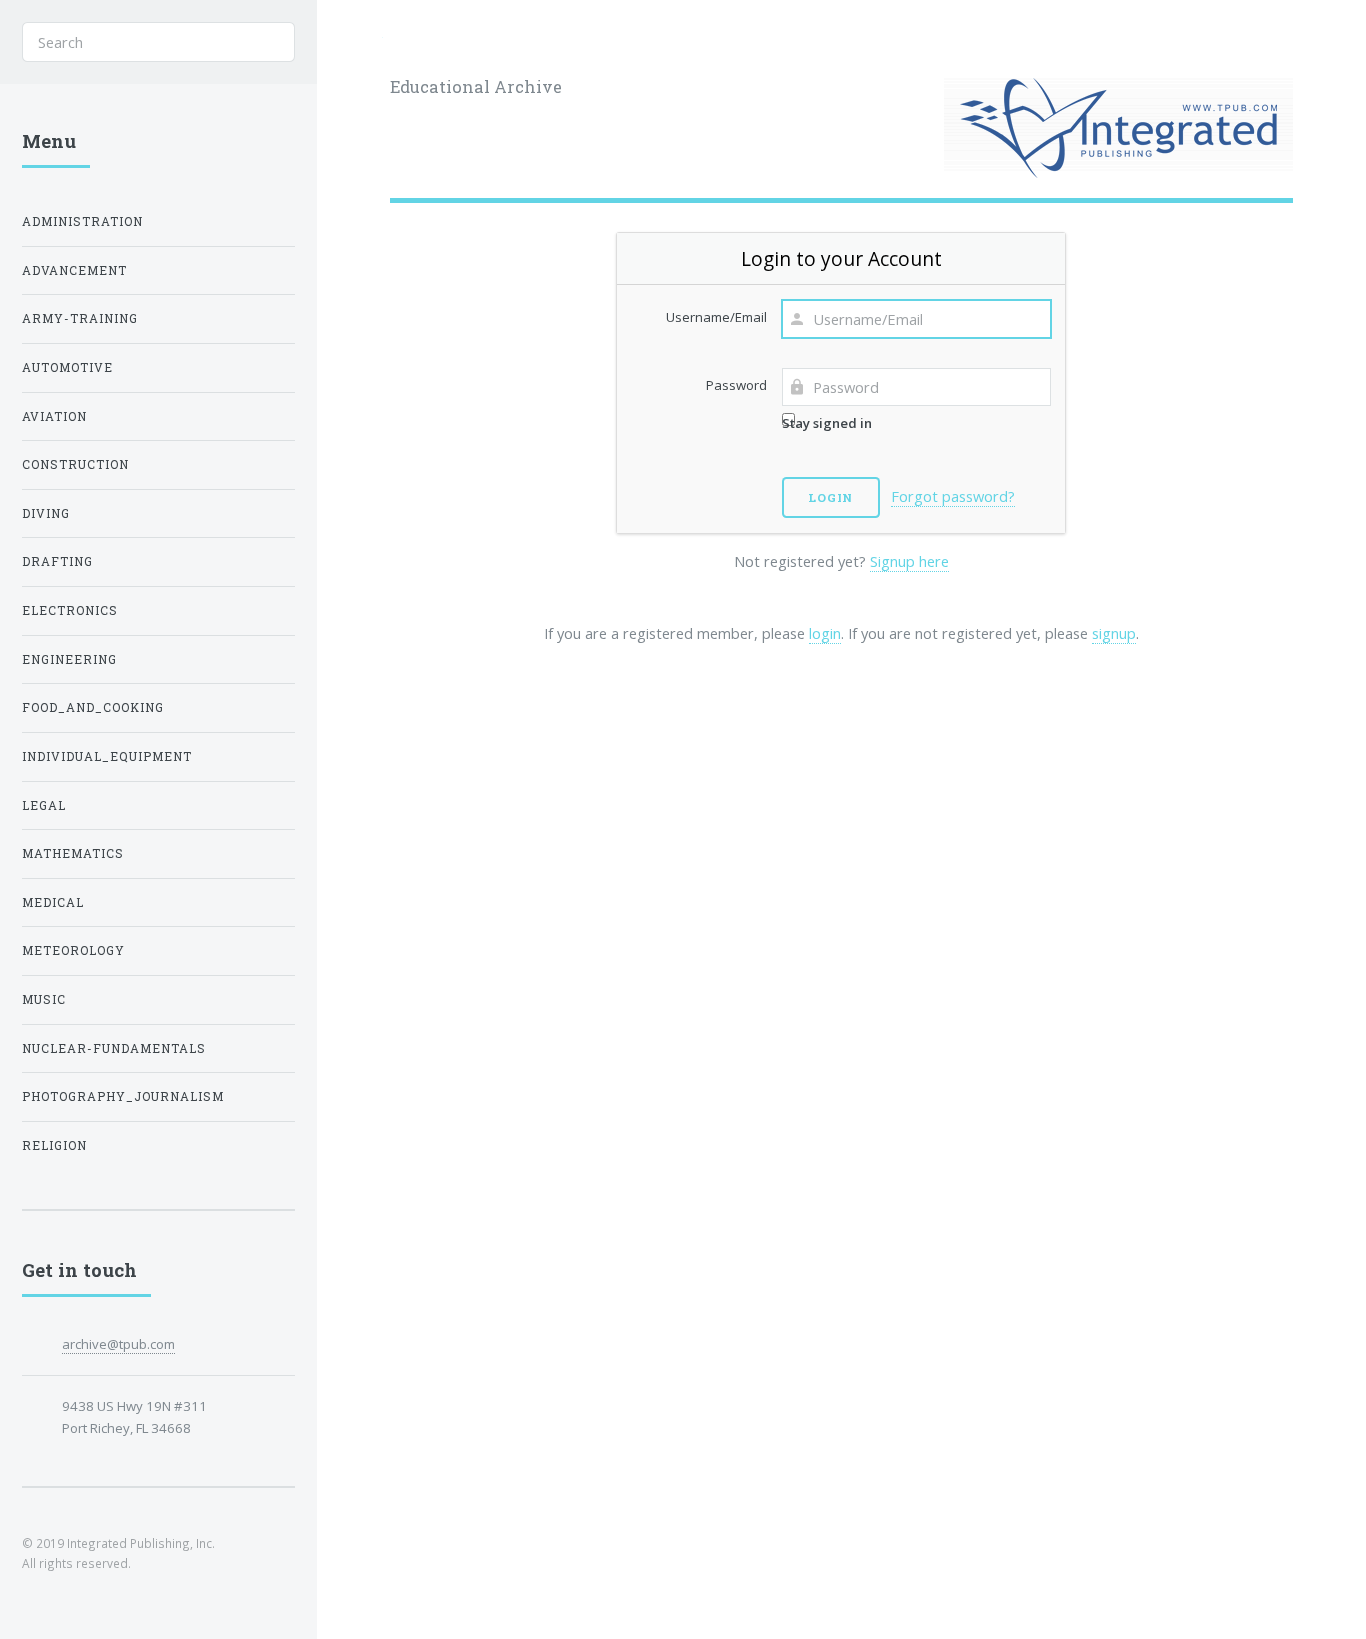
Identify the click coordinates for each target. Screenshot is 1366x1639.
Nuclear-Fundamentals (114, 1048)
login (825, 633)
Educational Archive (476, 86)
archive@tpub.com (118, 1344)
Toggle (350, 41)
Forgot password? (953, 496)
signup (1114, 633)
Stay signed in (827, 423)
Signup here (909, 561)
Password (736, 385)
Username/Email (716, 317)
